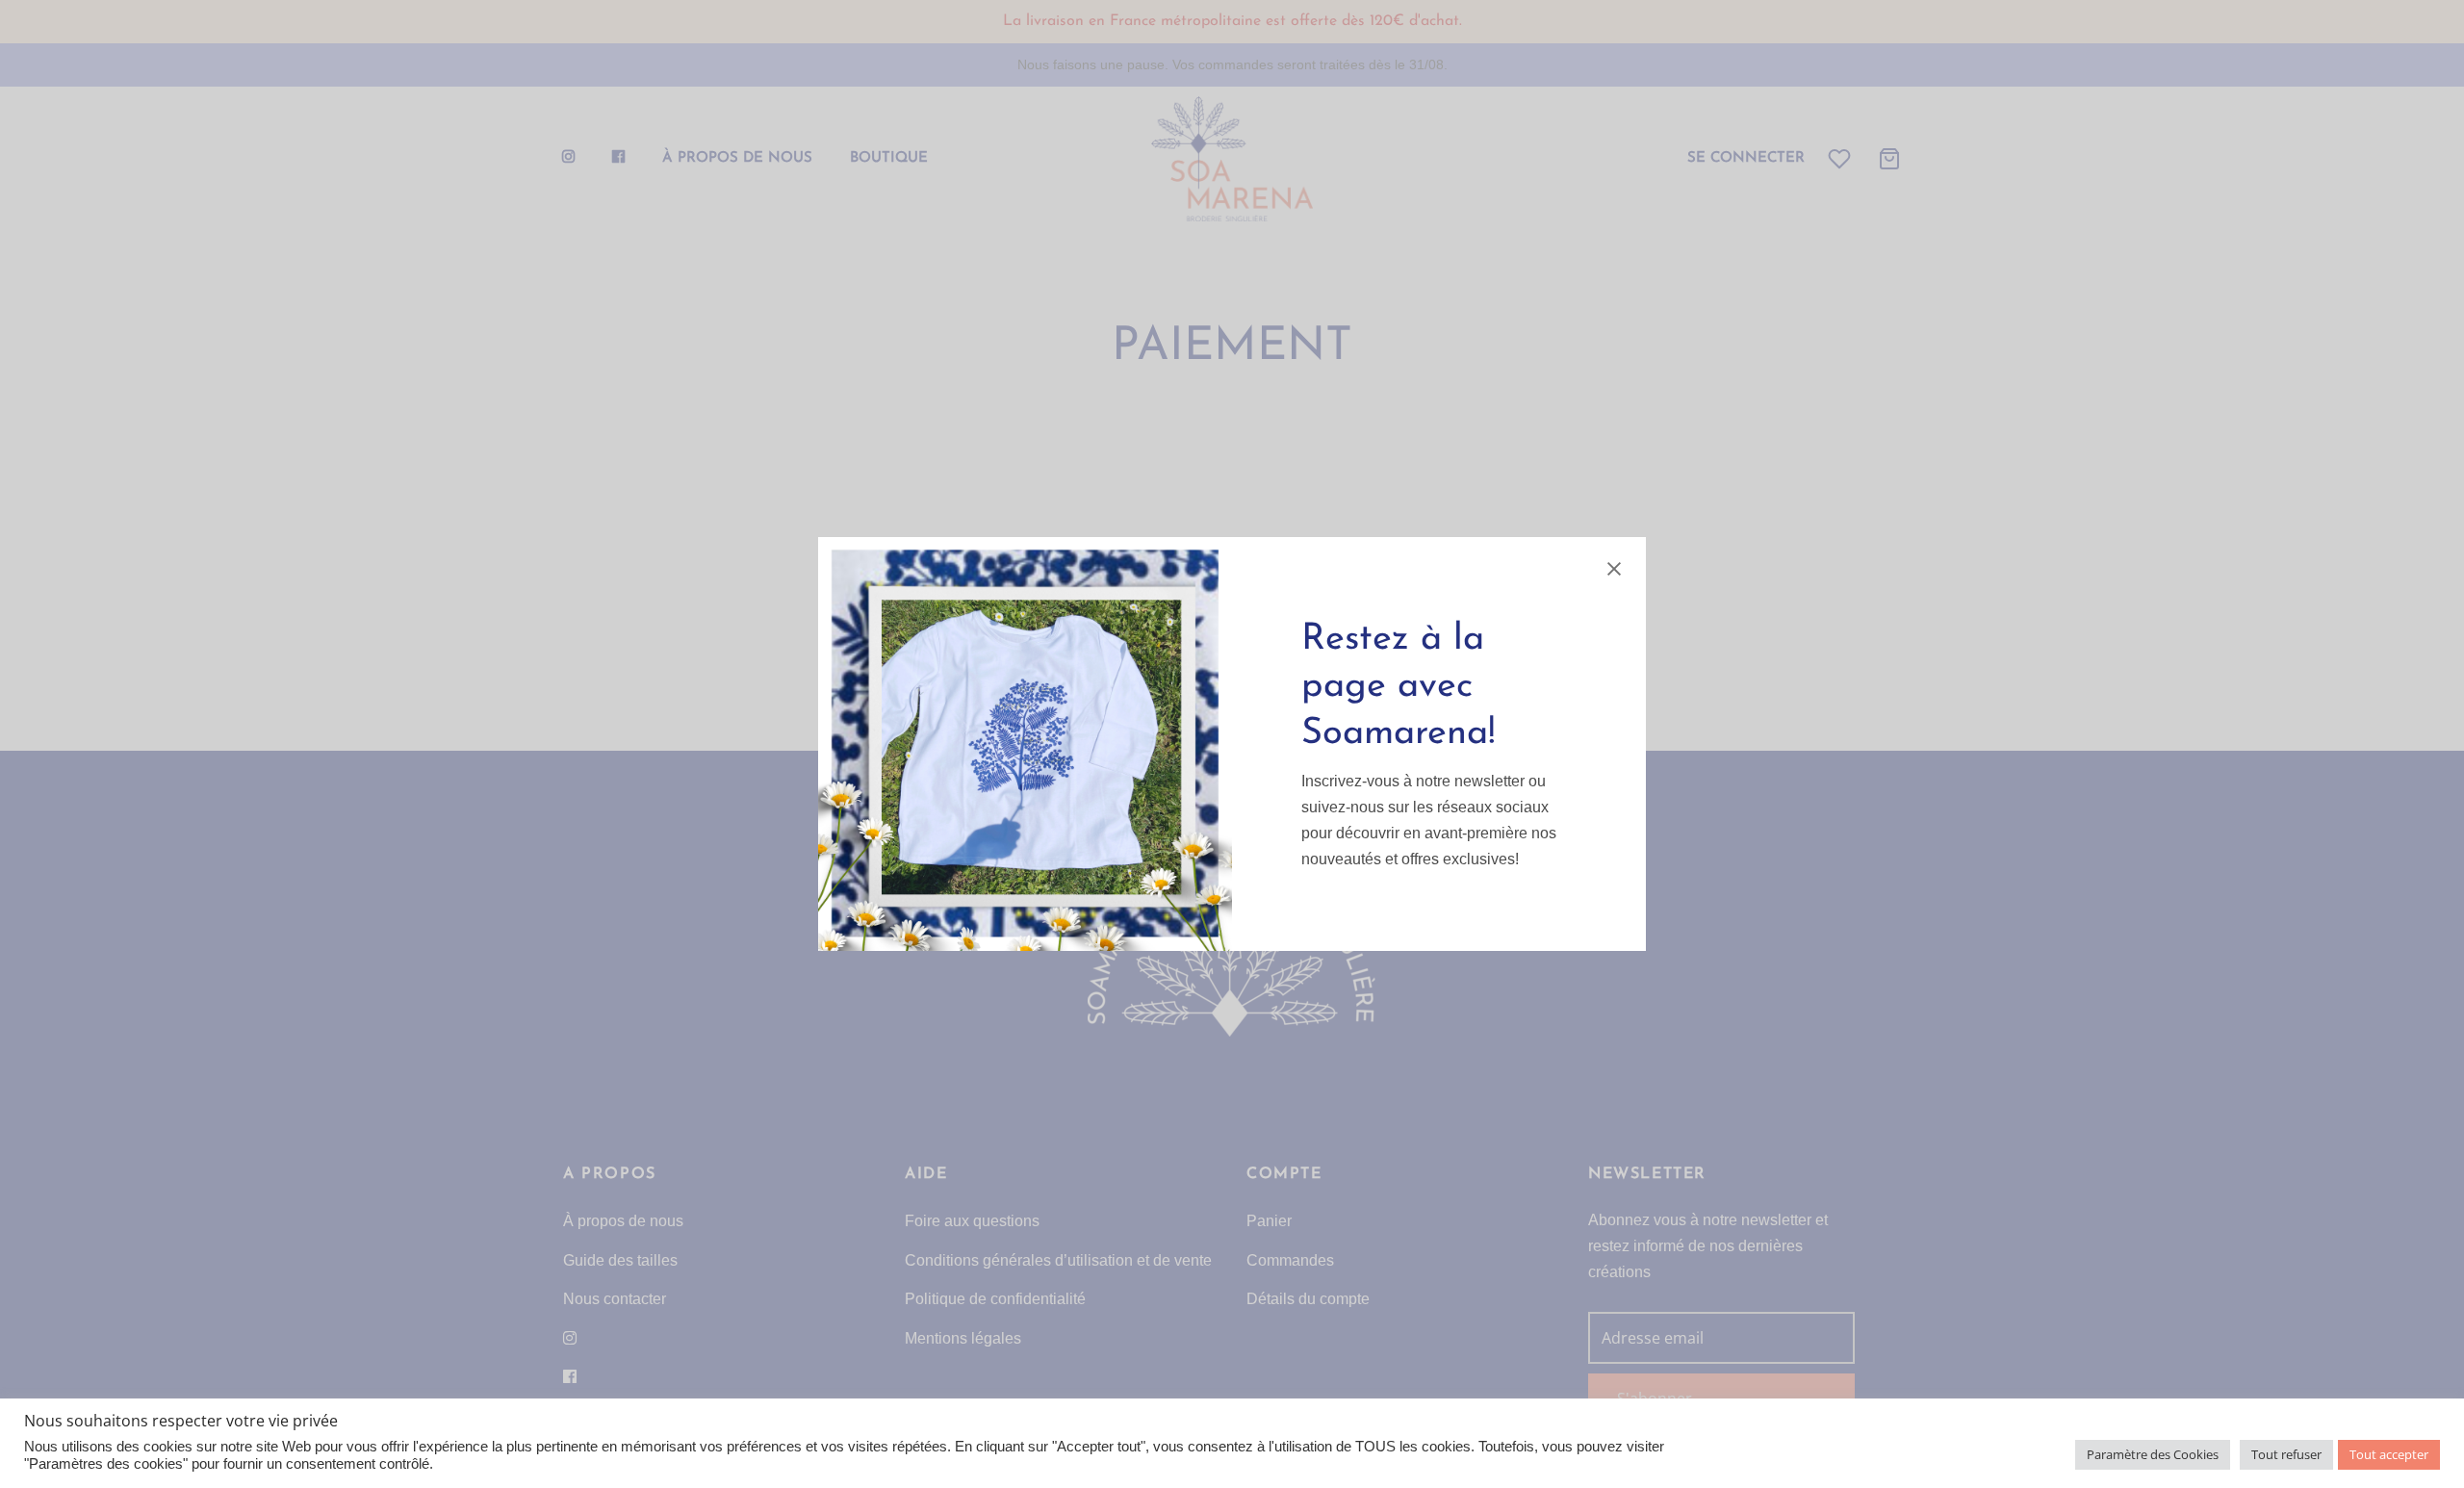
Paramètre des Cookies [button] (2153, 1454)
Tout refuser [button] (2286, 1454)
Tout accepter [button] (2389, 1454)
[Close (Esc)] (1614, 569)
